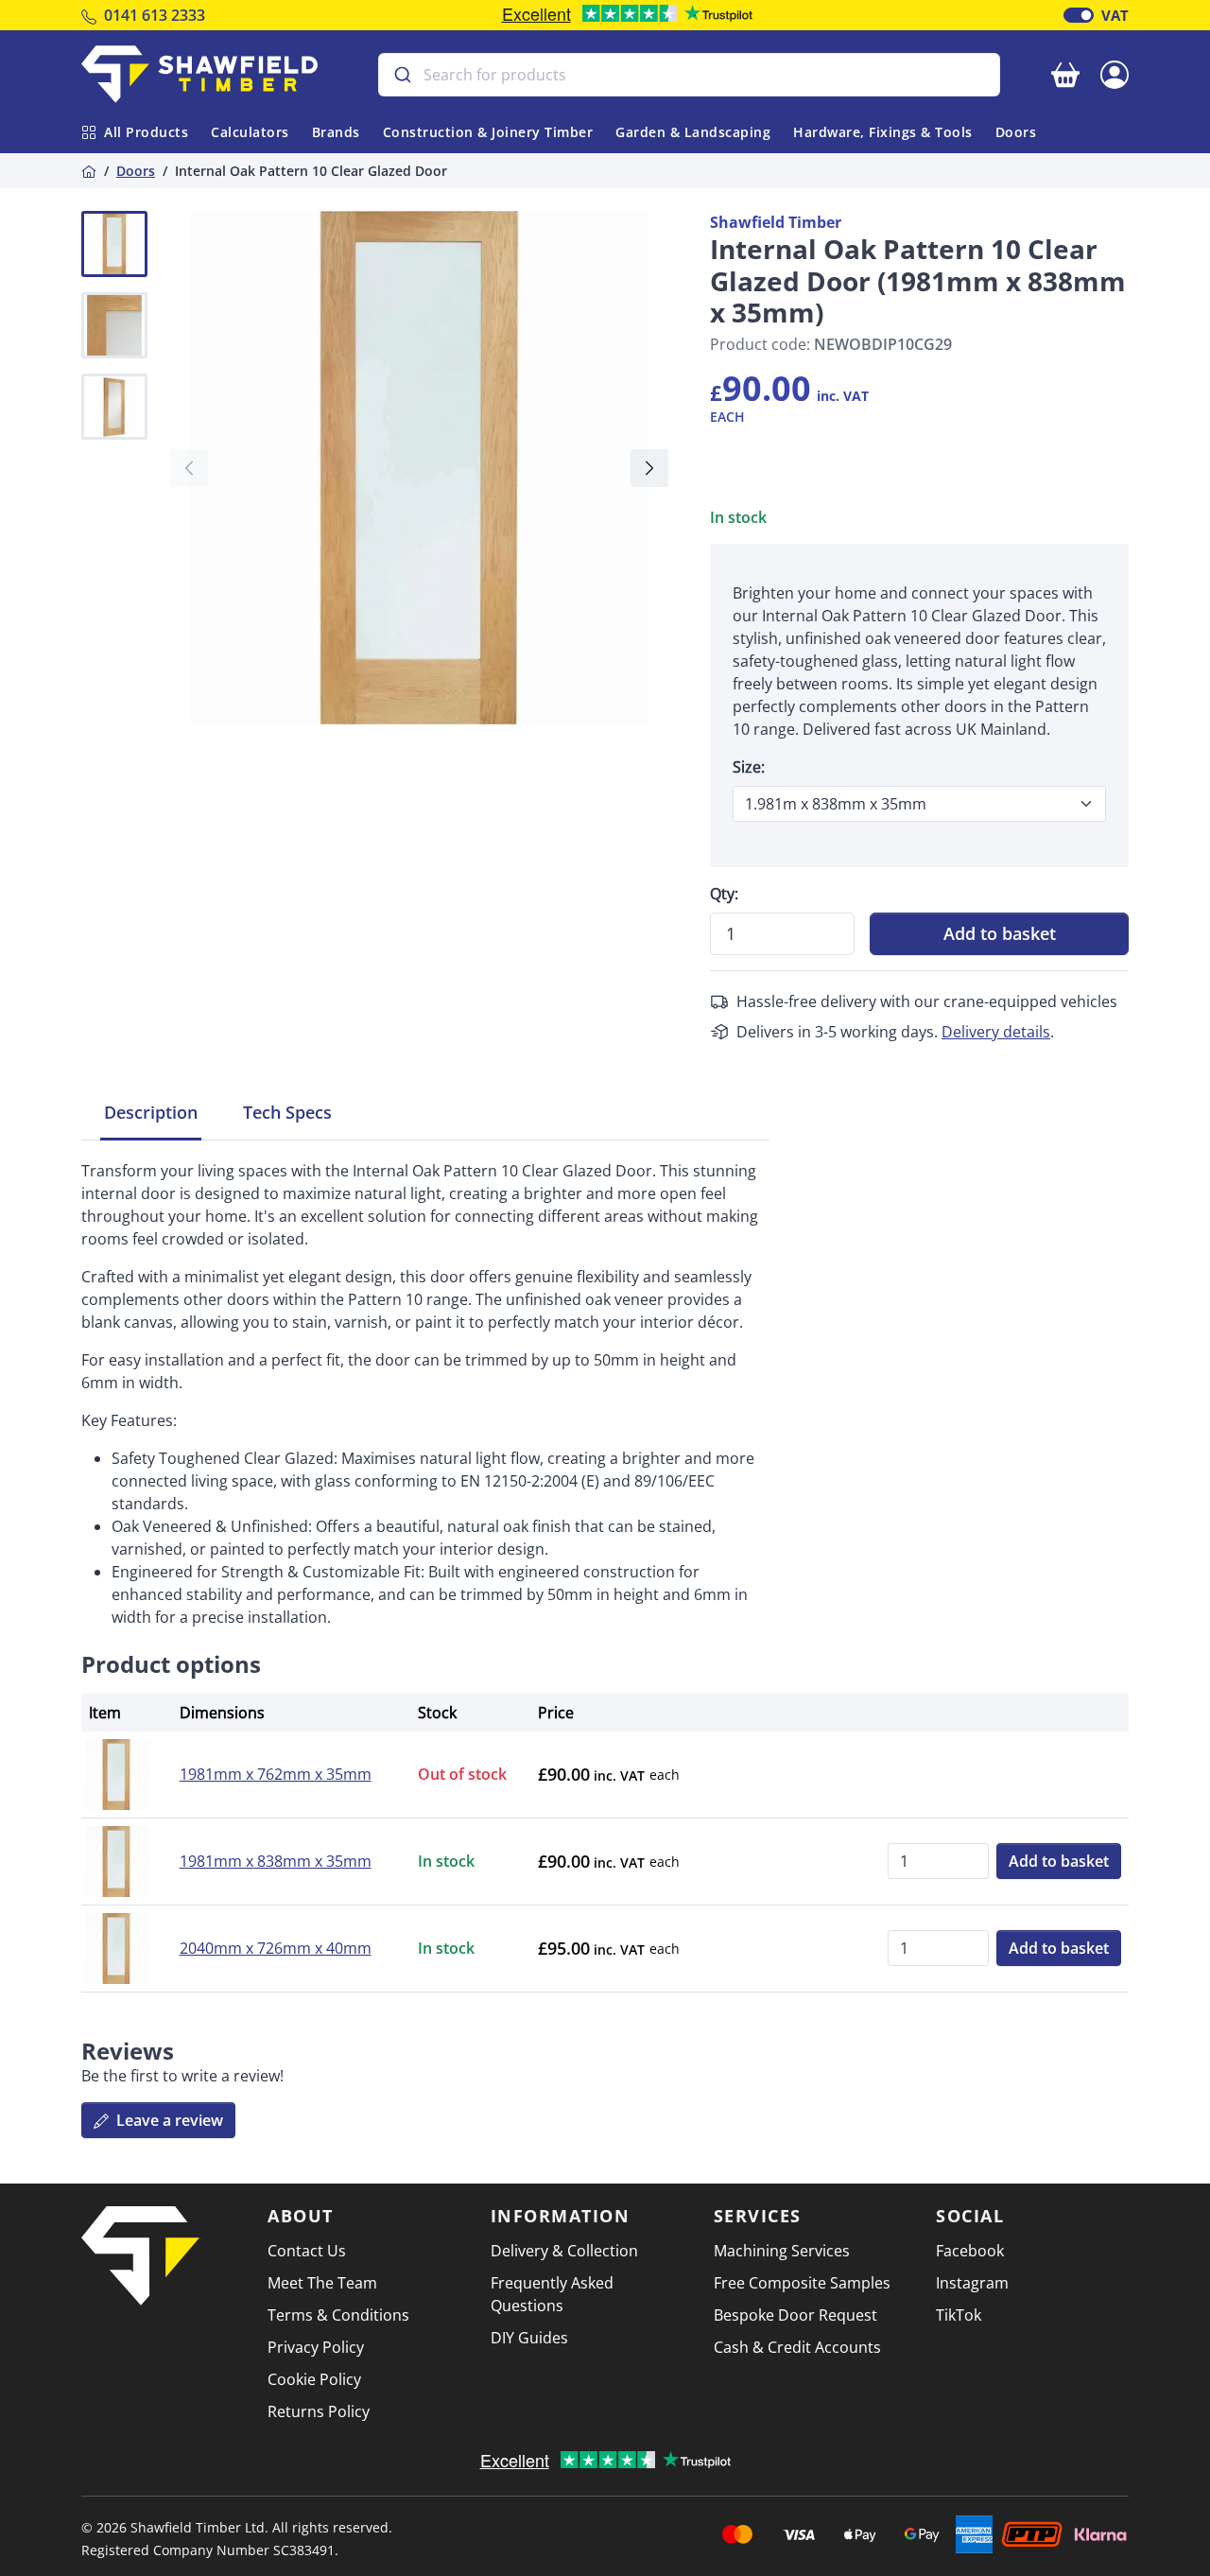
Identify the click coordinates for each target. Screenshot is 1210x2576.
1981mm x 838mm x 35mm (276, 1861)
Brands (336, 132)
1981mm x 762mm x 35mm (276, 1774)
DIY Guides (529, 2338)
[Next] (649, 468)
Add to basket (1000, 933)
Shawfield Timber (776, 222)
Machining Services (782, 2251)
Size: (749, 767)
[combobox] (689, 75)
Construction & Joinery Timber (488, 132)
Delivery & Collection (564, 2251)
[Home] (89, 171)
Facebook (970, 2251)
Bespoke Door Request (795, 2315)
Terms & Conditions (338, 2315)
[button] (1115, 73)
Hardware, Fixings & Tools (883, 132)
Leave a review (168, 2120)
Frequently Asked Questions (552, 2294)
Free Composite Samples (802, 2283)
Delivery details (996, 1032)
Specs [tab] (287, 1112)
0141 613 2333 (155, 15)
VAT (1115, 15)
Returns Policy (319, 2411)
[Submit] (401, 75)
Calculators (250, 132)
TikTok (959, 2315)
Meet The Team (322, 2283)
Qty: (724, 894)
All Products (146, 132)
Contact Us (307, 2251)
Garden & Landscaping (693, 132)
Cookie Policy (314, 2379)
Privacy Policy (316, 2347)
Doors (1016, 132)
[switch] (1079, 15)
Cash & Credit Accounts (797, 2347)
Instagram (972, 2283)
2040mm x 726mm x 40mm (276, 1948)
